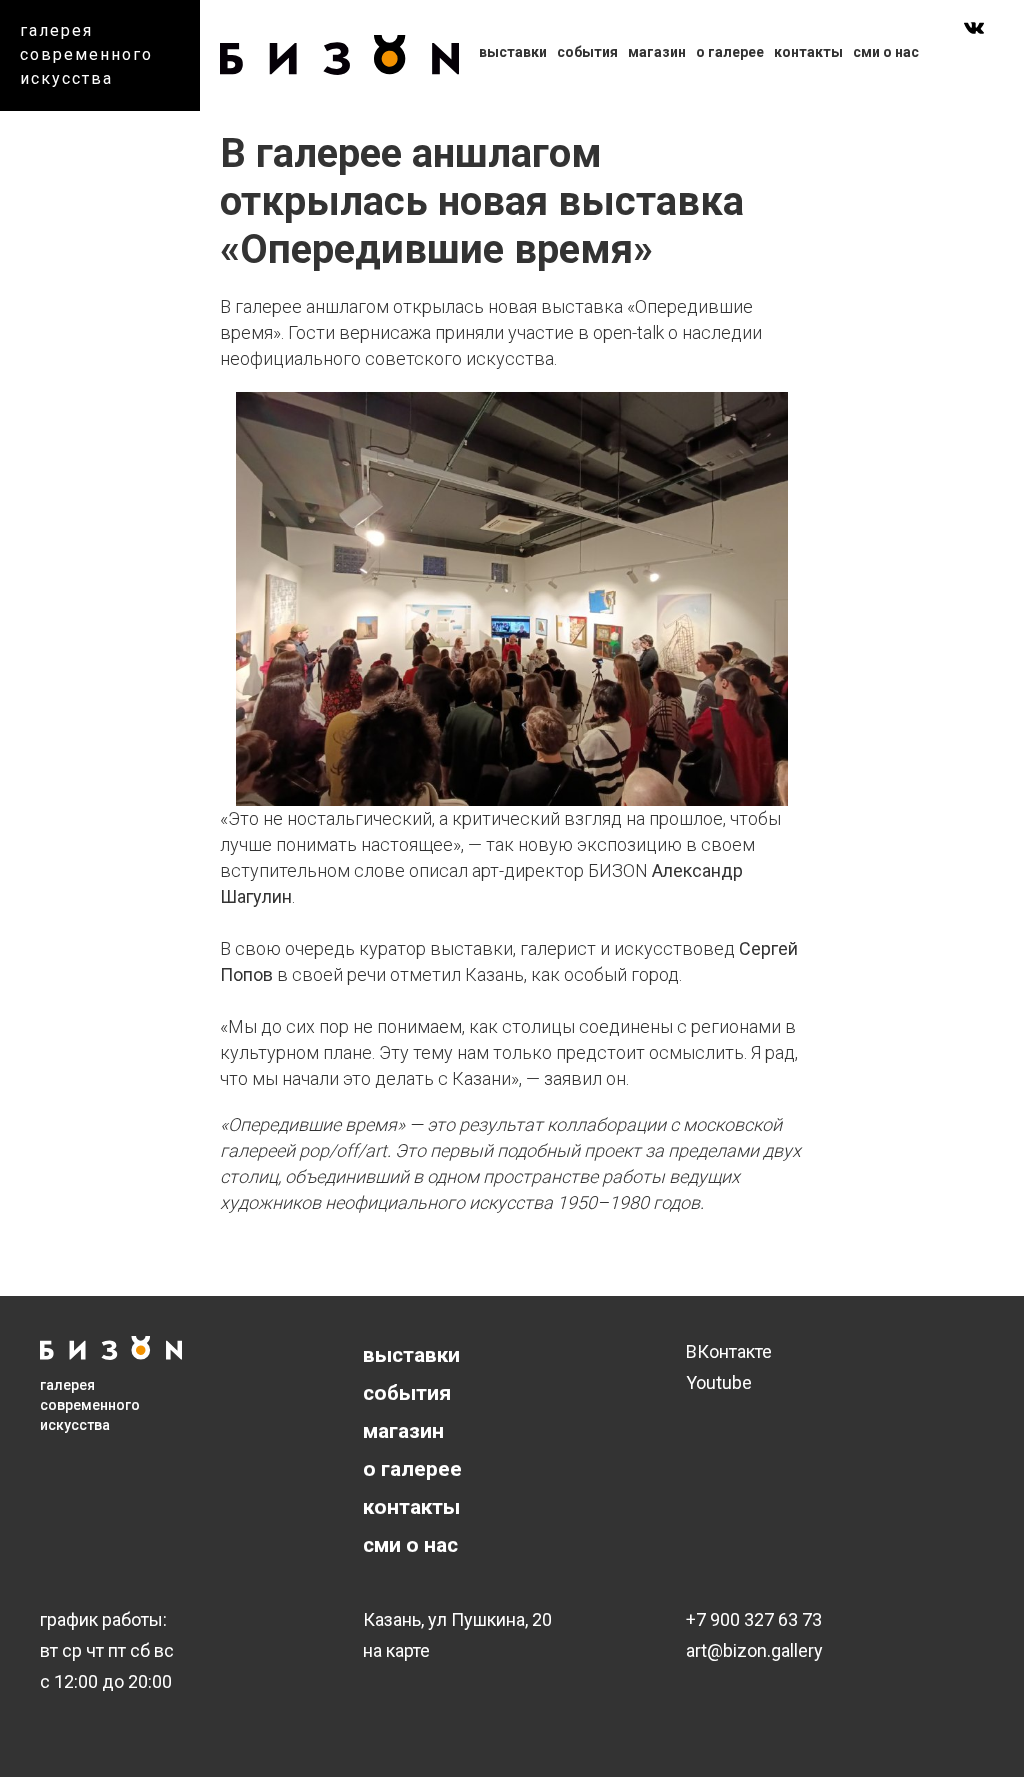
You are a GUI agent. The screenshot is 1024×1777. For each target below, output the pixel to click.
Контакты (808, 52)
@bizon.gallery (765, 1650)
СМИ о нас (886, 52)
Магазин (657, 52)
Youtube (719, 1382)
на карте (396, 1650)
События (587, 52)
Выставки (513, 52)
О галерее (730, 52)
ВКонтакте (729, 1351)
